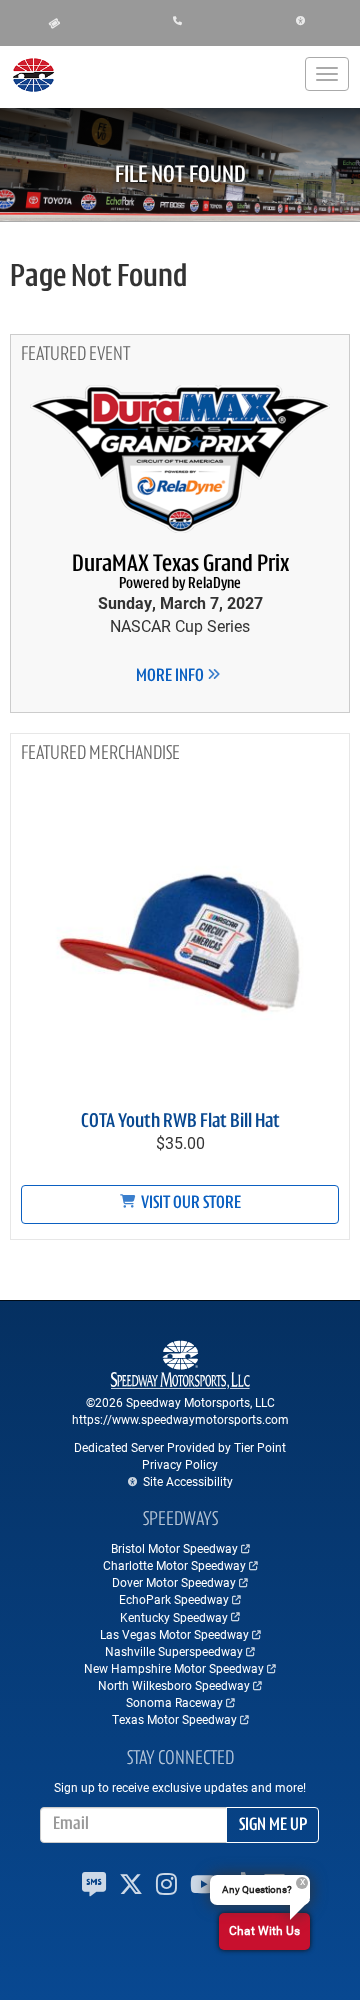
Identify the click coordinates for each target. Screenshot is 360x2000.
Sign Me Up (273, 1826)
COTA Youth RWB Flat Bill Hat (180, 1122)
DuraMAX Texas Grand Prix (180, 572)
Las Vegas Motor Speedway (174, 1634)
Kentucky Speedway (174, 1617)
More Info (171, 677)
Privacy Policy (180, 1464)
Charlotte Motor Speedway (174, 1565)
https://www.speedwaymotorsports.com (180, 1419)
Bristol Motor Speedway (174, 1548)
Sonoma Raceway (174, 1702)
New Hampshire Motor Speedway (174, 1668)
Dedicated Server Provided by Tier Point (180, 1447)
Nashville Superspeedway (174, 1651)
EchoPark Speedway (174, 1599)
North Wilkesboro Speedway (174, 1685)
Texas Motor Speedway (174, 1719)
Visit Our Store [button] (189, 1204)
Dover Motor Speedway (174, 1582)
